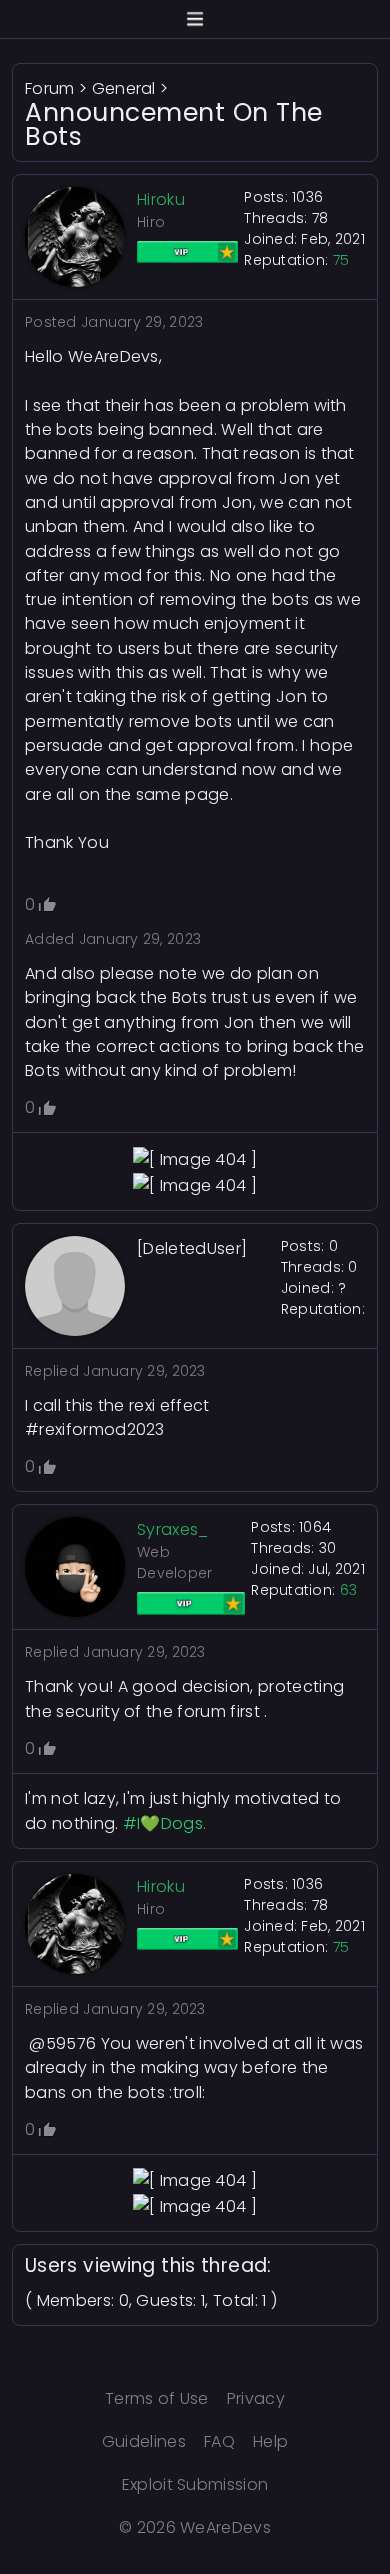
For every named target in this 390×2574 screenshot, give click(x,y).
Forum (50, 88)
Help (270, 2441)
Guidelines (144, 2441)
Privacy (256, 2398)
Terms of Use (157, 2398)
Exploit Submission (195, 2484)
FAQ (219, 2441)
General (124, 88)
